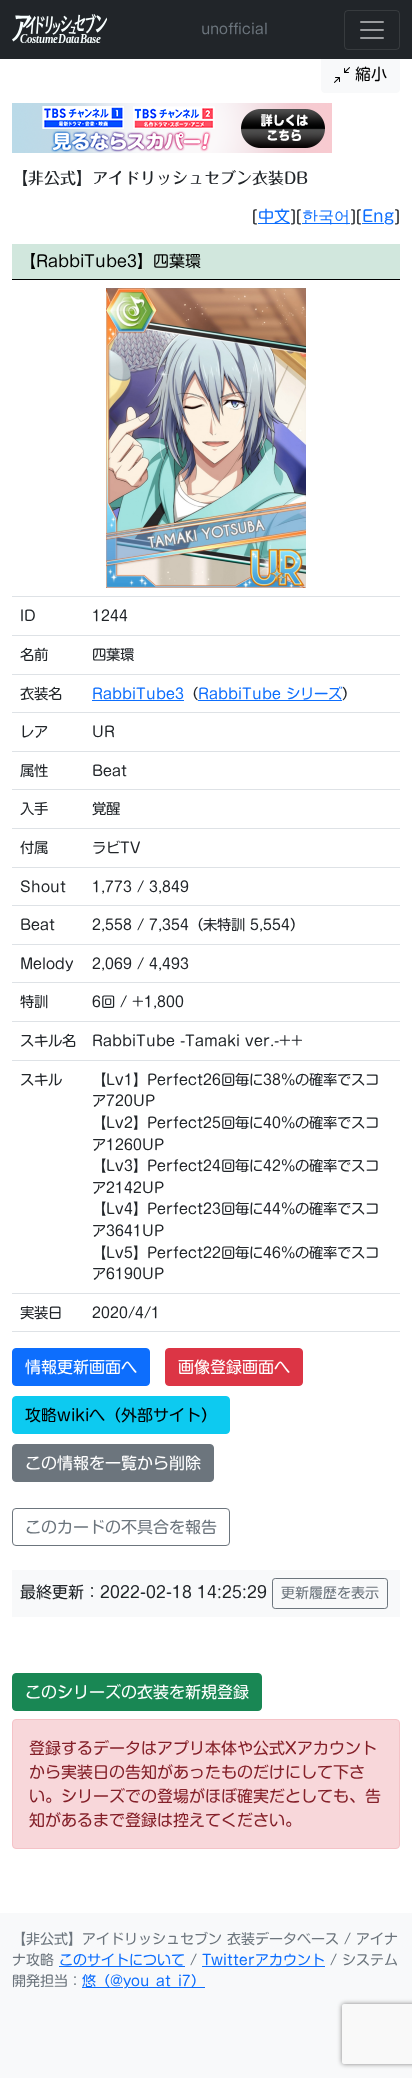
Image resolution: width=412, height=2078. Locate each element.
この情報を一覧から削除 (113, 1463)
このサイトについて (122, 1960)
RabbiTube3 (138, 693)
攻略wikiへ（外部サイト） (121, 1415)
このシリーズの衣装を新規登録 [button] (137, 1692)
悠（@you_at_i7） (143, 1981)
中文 (274, 216)
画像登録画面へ (234, 1367)
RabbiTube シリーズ (270, 693)
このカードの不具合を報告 (121, 1527)
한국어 (326, 216)
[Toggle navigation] (372, 30)
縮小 (368, 74)
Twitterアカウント (263, 1960)
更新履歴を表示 (330, 1593)
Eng (378, 216)
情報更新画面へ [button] (81, 1367)
